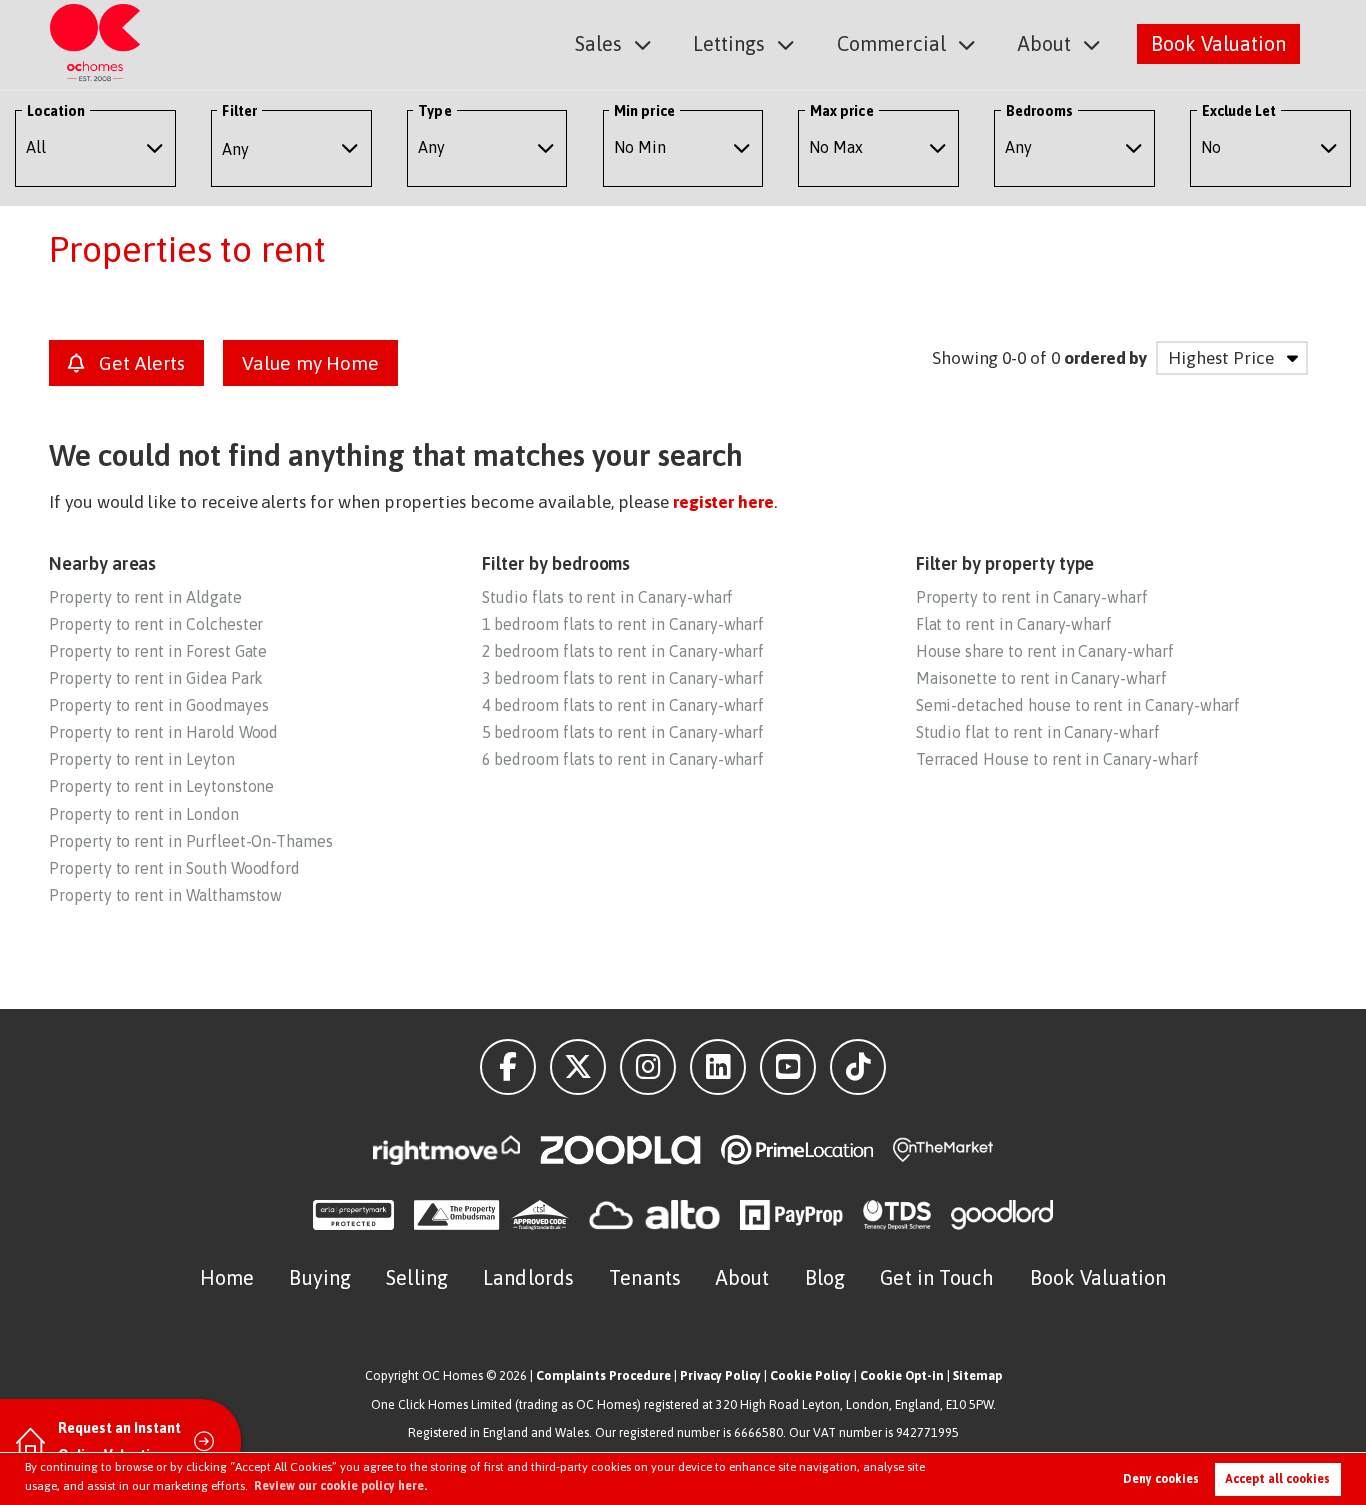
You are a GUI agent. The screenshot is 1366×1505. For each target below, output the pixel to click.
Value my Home (310, 363)
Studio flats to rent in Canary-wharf (607, 597)
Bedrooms (1040, 111)
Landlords (528, 1277)
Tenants (645, 1277)
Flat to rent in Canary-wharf (1014, 624)
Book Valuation (1218, 43)
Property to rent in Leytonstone (161, 786)
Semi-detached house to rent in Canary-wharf (1078, 705)
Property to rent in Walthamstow (165, 895)
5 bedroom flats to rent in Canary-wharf (623, 732)
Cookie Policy (810, 1375)
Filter (239, 111)
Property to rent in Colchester (156, 624)
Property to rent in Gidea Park (156, 678)
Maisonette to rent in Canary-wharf (1041, 678)
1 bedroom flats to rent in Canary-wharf (623, 624)
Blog (825, 1277)
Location (56, 111)
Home (227, 1277)
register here (723, 502)
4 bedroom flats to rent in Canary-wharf (623, 705)
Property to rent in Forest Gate (158, 651)
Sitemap (977, 1375)
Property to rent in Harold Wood (163, 732)
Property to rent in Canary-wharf (1032, 597)
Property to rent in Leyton (142, 759)
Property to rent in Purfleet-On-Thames (191, 841)
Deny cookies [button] (1161, 1479)
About (1044, 43)
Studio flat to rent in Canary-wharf (1038, 732)
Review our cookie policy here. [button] (340, 1486)
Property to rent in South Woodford (174, 868)
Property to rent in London (144, 814)
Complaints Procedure (603, 1375)
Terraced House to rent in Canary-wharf (1057, 759)
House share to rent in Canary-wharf (1045, 651)
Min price (644, 111)
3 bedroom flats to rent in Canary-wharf (623, 678)
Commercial (891, 43)
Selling (417, 1277)
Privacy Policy (720, 1375)
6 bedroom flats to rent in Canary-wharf (623, 759)
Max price (842, 111)
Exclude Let (1239, 111)
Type (434, 111)
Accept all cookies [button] (1277, 1479)
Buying (320, 1277)
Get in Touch (937, 1277)
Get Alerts (139, 363)
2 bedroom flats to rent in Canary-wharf (623, 651)
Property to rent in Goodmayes (158, 705)
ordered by (1105, 358)
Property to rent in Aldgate (145, 597)
